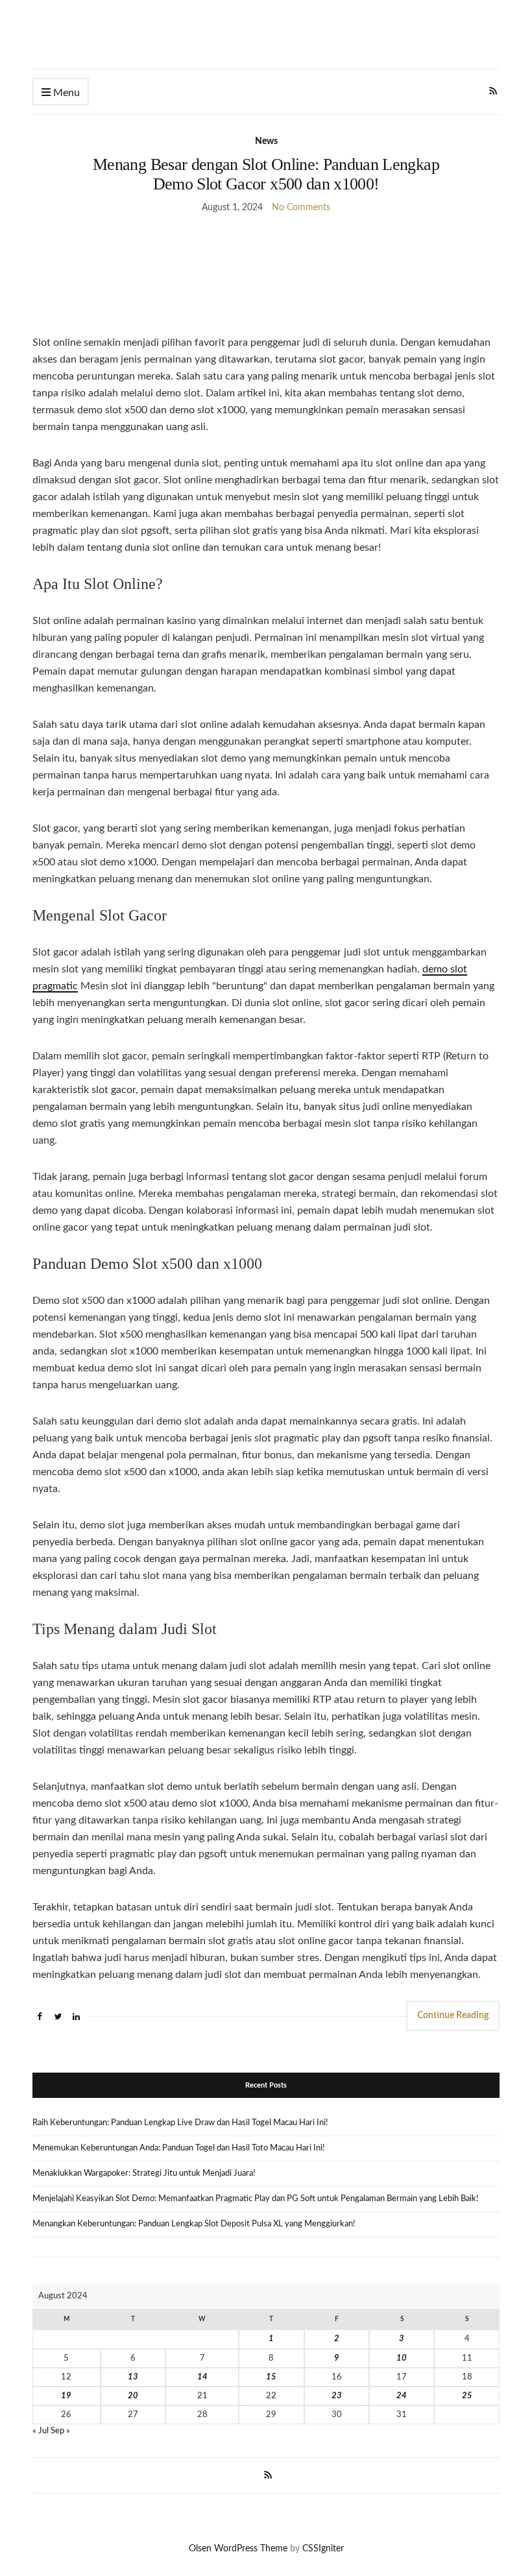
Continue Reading (453, 2016)
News (266, 141)
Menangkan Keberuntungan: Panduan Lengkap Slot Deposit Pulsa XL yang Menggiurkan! (194, 2224)
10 (402, 2358)
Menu (65, 93)
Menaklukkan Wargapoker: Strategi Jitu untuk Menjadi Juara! (144, 2173)
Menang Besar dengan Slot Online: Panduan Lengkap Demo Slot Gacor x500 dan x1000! (266, 174)
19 (66, 2396)
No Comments (301, 208)
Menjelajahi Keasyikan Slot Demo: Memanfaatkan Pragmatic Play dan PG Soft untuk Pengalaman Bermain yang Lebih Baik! (256, 2199)
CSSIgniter (323, 2549)
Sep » (60, 2431)
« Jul (41, 2431)
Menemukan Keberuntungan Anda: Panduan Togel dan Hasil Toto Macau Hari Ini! (179, 2148)
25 (467, 2396)
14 (202, 2377)
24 (402, 2396)
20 (133, 2396)
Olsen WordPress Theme (238, 2549)
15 (271, 2377)
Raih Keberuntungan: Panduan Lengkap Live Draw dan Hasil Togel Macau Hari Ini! (180, 2123)
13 (133, 2377)
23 (337, 2396)
